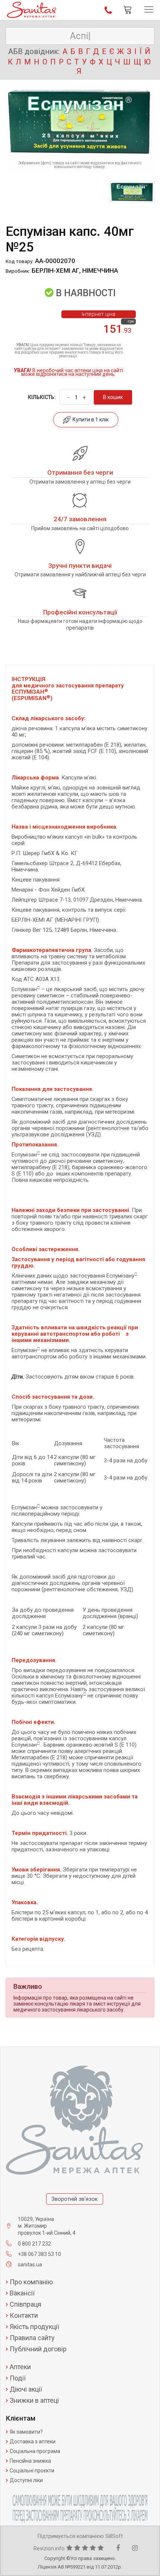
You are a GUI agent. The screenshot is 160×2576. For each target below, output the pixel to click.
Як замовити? (26, 2432)
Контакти (24, 2316)
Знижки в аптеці (34, 2401)
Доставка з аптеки (33, 2441)
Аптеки (20, 2367)
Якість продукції (34, 2327)
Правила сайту (32, 2338)
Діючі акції (26, 2389)
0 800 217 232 (34, 2244)
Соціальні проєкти (32, 2471)
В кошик (113, 397)
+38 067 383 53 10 (39, 2254)
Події (18, 2378)
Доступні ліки (26, 2480)
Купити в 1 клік (89, 420)
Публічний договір (38, 2349)
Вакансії (22, 2293)
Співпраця (25, 2304)
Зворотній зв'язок (75, 2199)
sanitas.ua (30, 2265)
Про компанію (31, 2282)
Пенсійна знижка (30, 2461)
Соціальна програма (35, 2451)
